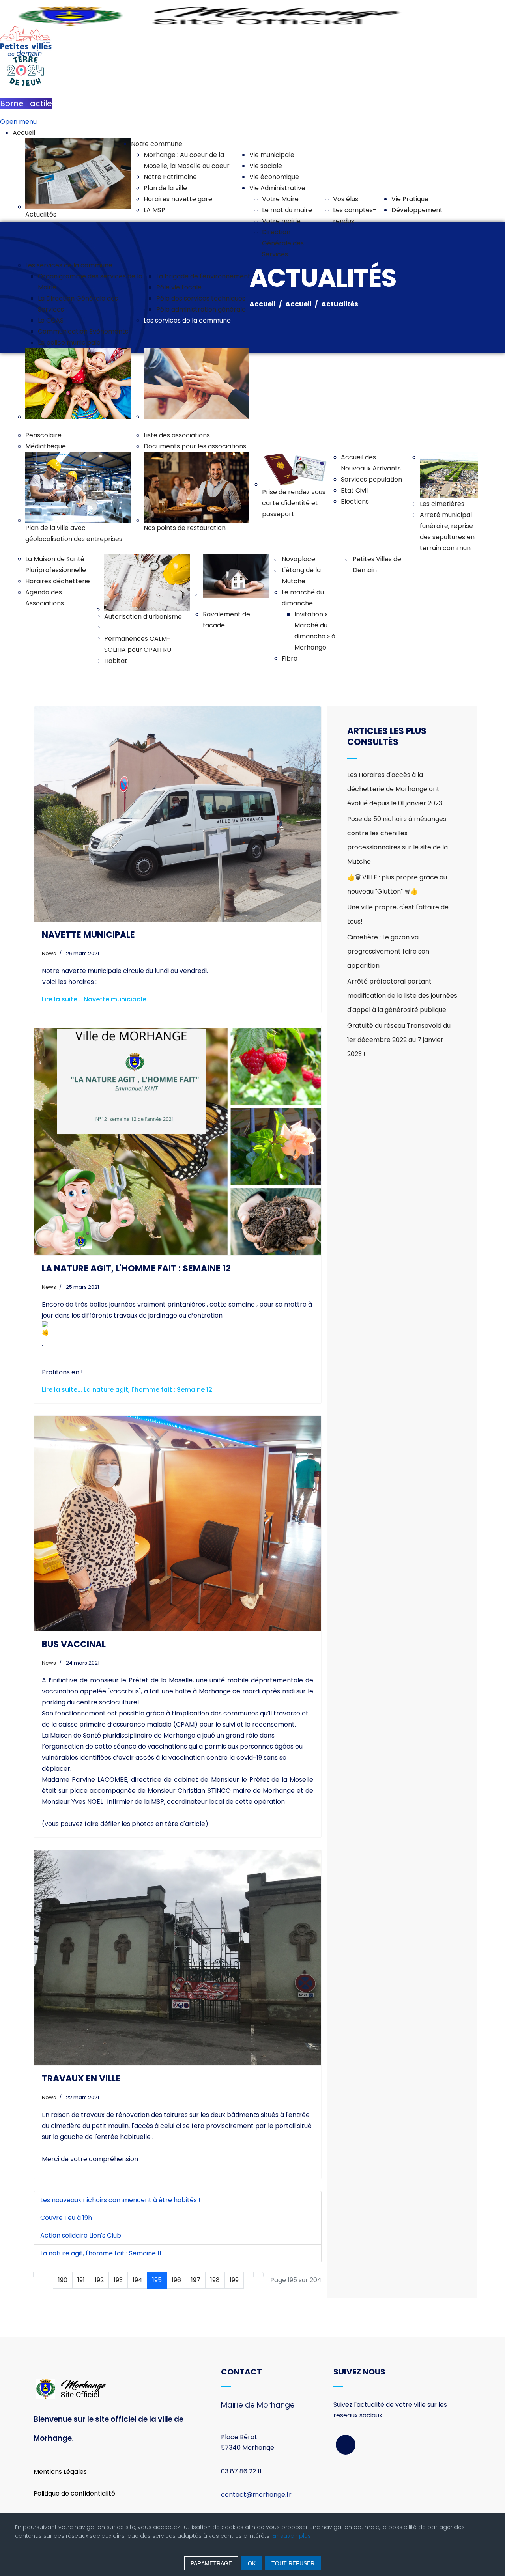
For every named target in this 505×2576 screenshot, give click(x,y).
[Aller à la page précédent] (48, 2275)
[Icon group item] (346, 2445)
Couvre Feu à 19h (66, 2218)
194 (137, 2280)
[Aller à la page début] (38, 2275)
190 (63, 2280)
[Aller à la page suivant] (249, 2275)
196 (176, 2280)
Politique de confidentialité (74, 2493)
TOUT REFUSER (293, 2563)
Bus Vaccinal (74, 1644)
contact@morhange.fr (256, 2495)
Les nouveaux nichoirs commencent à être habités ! (120, 2200)
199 (234, 2280)
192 (99, 2280)
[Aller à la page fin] (258, 2275)
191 (81, 2280)
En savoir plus (292, 2536)
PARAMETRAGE (211, 2563)
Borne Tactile (26, 103)
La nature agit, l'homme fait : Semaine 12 (136, 1268)
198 (215, 2280)
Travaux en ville (81, 2079)
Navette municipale (88, 935)
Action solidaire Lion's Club (81, 2235)
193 (118, 2280)
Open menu (18, 122)
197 (196, 2280)
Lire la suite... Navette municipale (94, 999)
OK (252, 2563)
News (49, 953)
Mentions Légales (60, 2472)
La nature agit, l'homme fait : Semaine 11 (101, 2253)
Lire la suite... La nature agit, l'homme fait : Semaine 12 (127, 1390)
